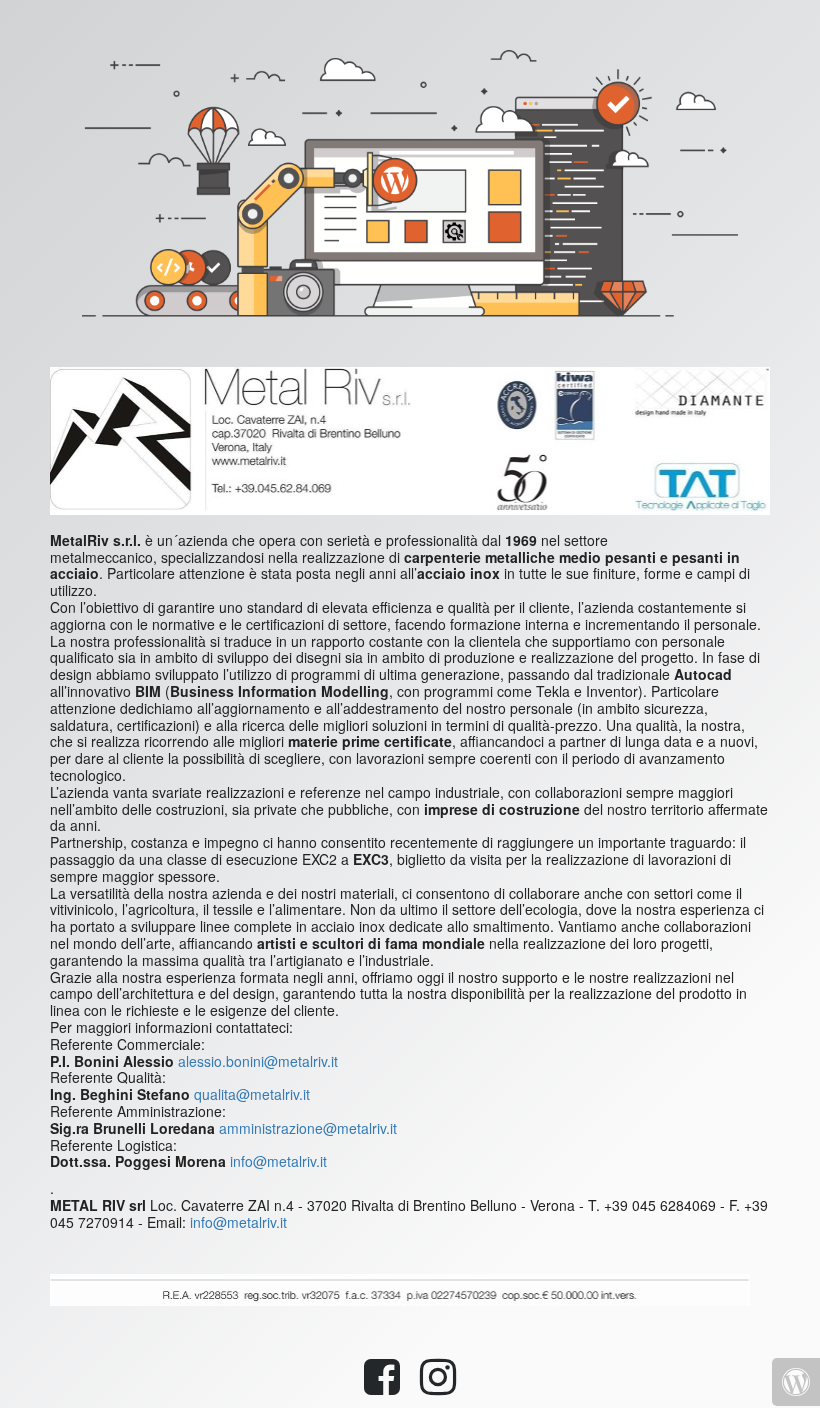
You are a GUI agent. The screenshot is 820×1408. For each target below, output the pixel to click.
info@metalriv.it (278, 1161)
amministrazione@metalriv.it (308, 1128)
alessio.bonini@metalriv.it (258, 1061)
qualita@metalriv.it (252, 1094)
